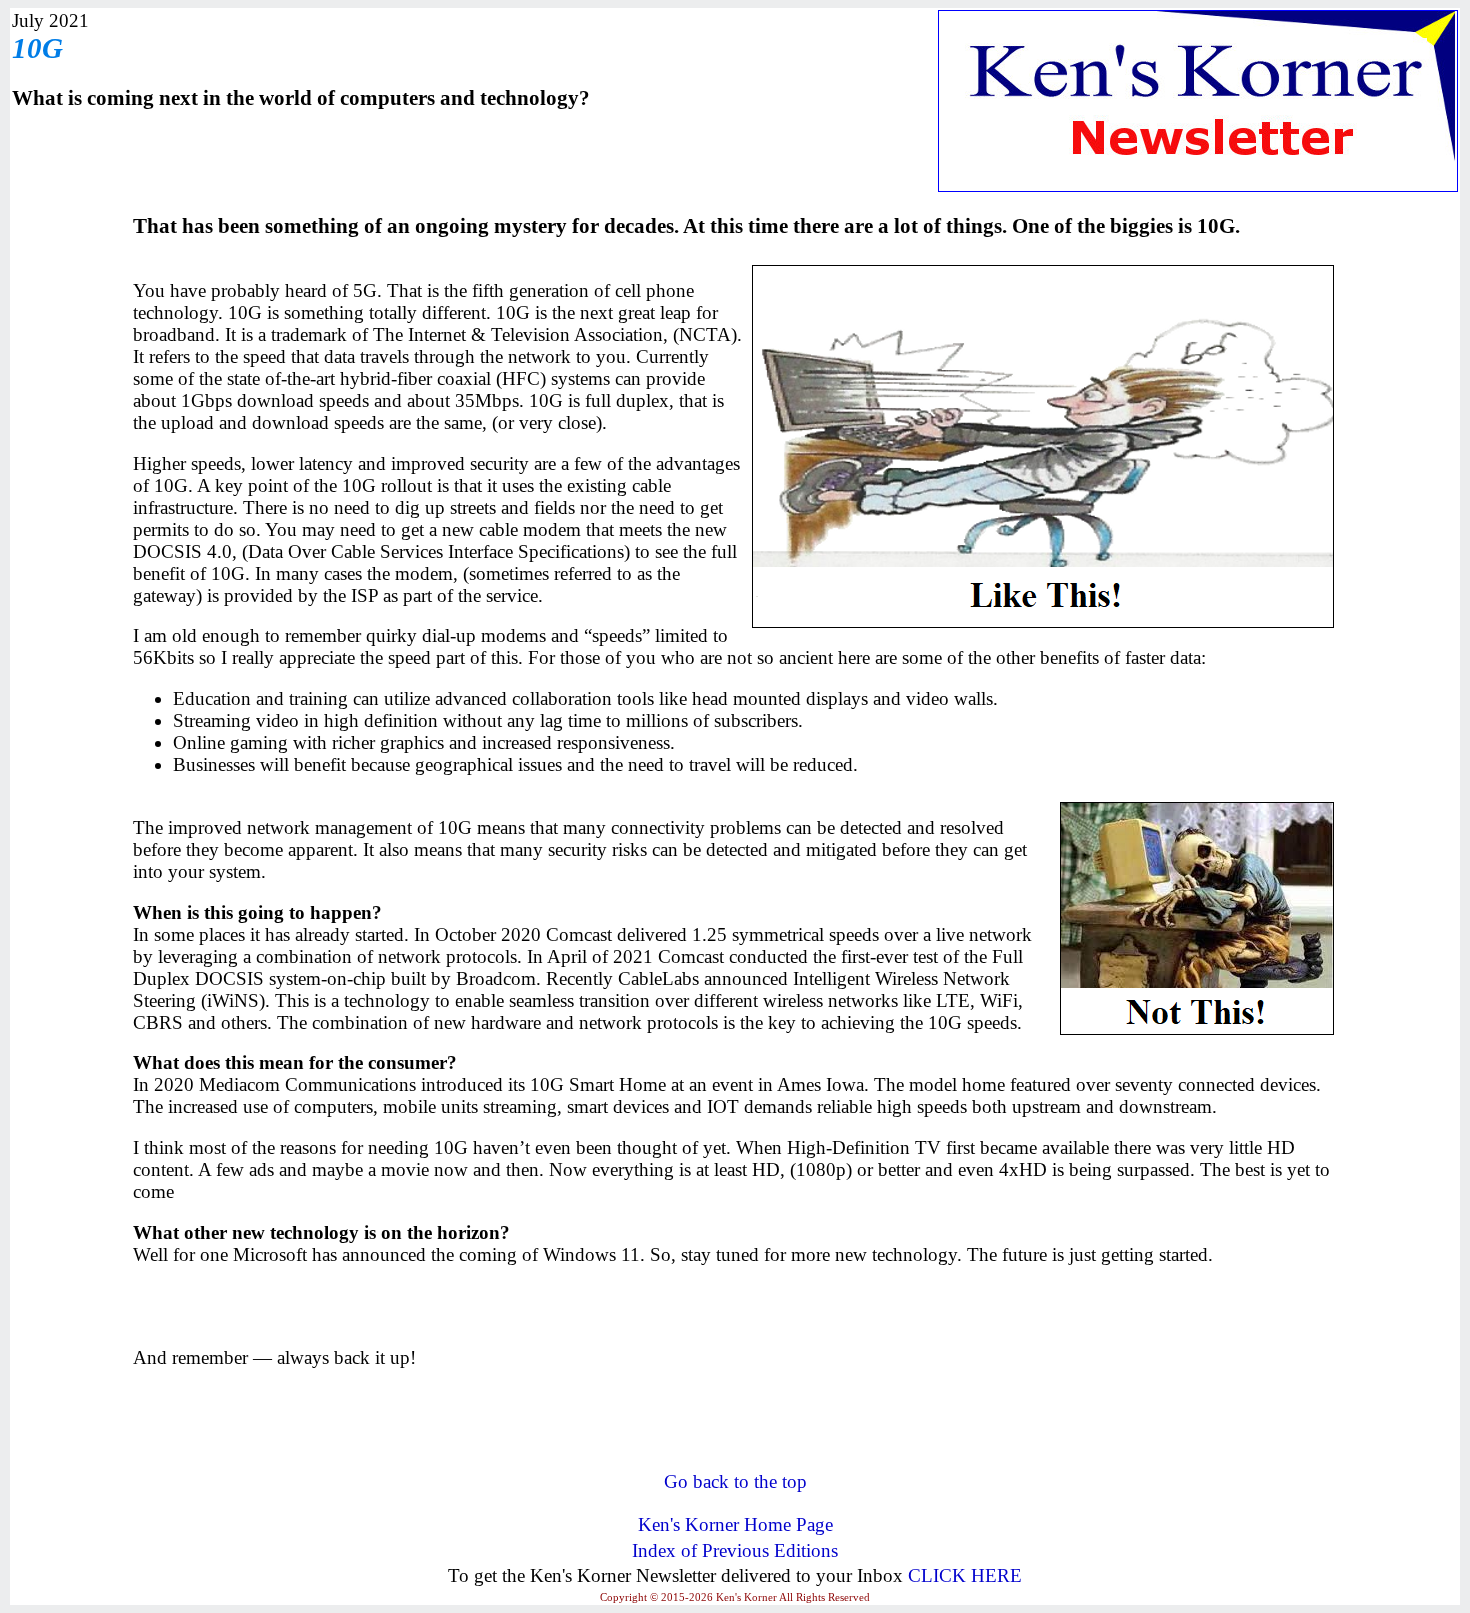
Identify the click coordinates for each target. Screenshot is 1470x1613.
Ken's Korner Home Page (735, 1524)
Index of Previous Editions (735, 1550)
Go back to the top (735, 1481)
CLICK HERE (965, 1575)
